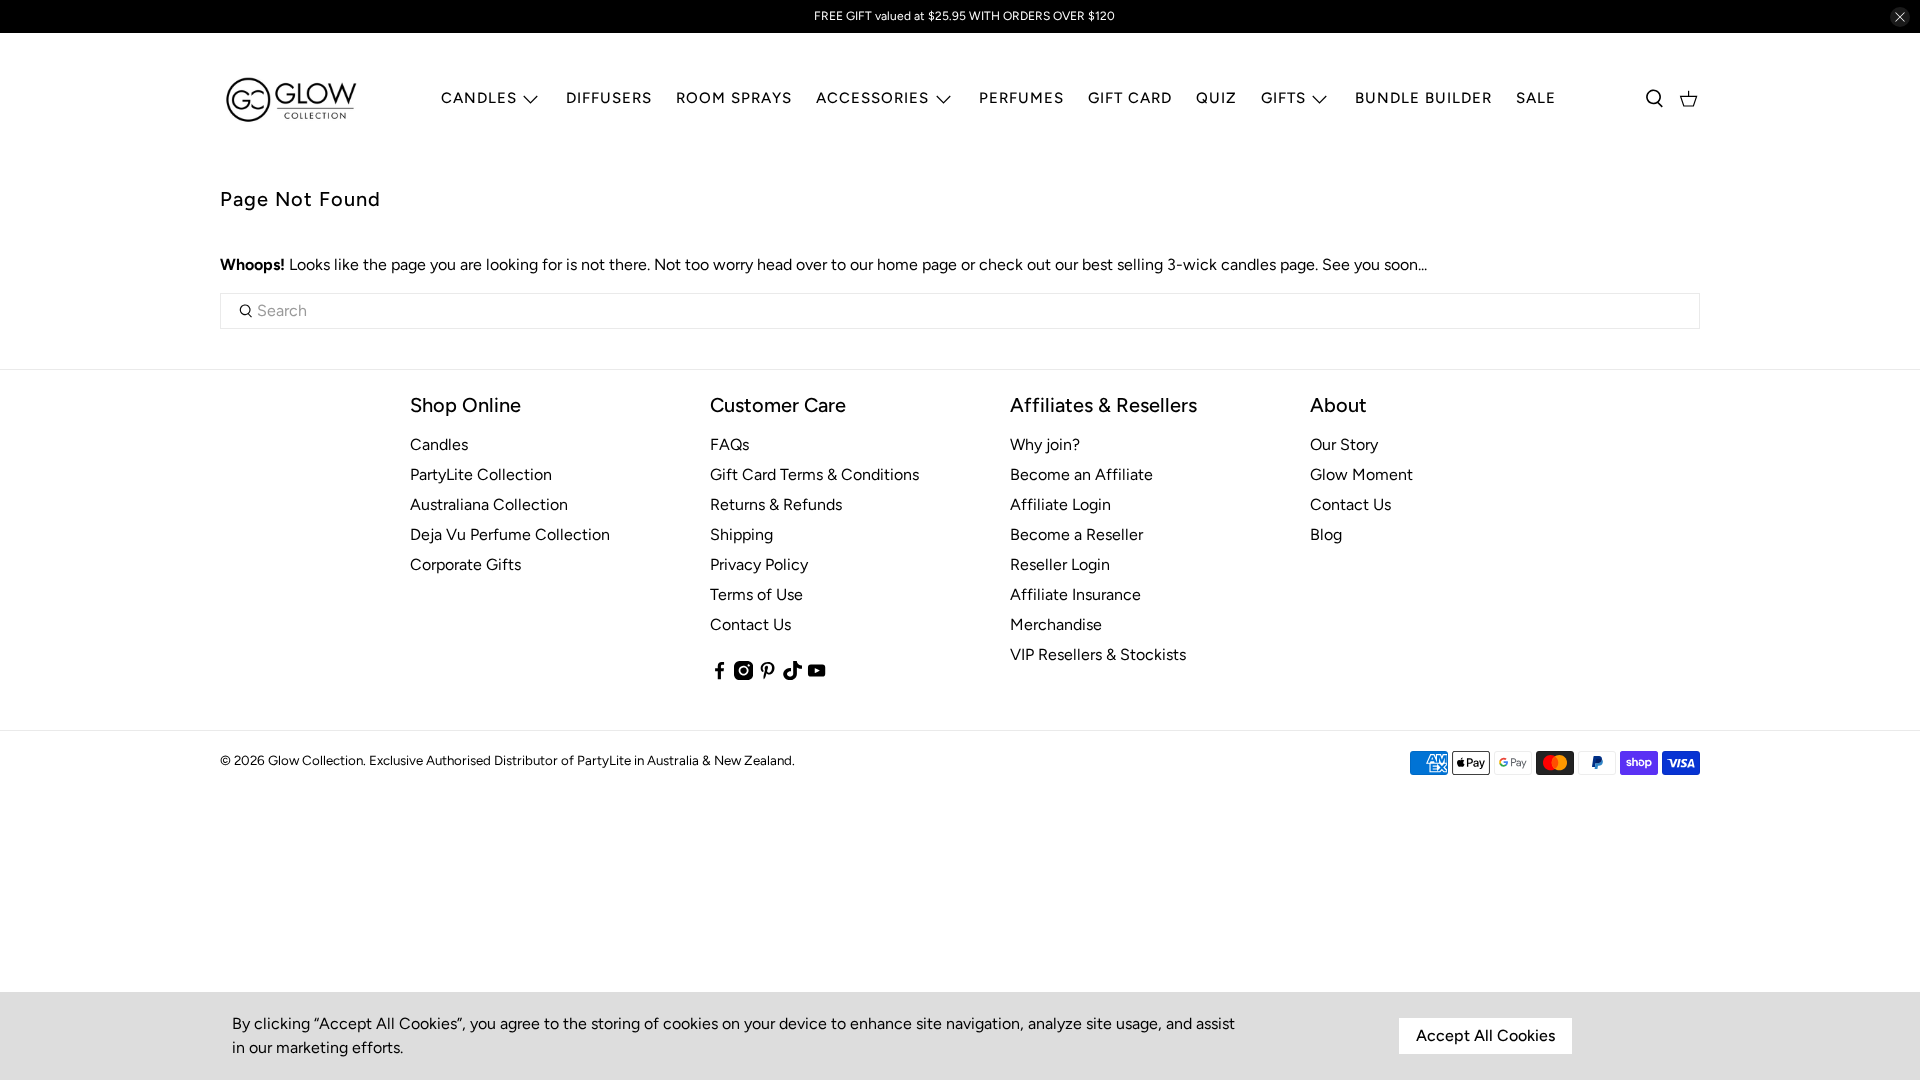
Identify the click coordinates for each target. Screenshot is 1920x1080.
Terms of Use (756, 594)
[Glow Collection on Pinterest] (767, 674)
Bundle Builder (1423, 98)
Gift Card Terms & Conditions (814, 474)
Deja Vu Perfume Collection (510, 534)
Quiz (1216, 98)
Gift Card (1130, 98)
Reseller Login (1060, 564)
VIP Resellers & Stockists (1098, 654)
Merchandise (1056, 624)
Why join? (1045, 444)
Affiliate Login (1060, 504)
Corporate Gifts (465, 564)
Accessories (872, 98)
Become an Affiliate (1081, 474)
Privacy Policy (759, 564)
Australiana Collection (489, 504)
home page (917, 264)
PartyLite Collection (481, 474)
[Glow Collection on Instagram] (743, 674)
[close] (1900, 17)
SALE (1536, 98)
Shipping (741, 534)
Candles (479, 98)
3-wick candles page (1241, 264)
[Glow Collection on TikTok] (792, 674)
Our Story (1344, 444)
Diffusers (609, 98)
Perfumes (1021, 98)
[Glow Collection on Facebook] (719, 674)
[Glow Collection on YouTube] (816, 674)
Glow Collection (315, 760)
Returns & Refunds (776, 504)
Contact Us (750, 624)
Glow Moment (1361, 474)
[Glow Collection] (292, 99)
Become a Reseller (1076, 534)
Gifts (1283, 98)
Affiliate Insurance (1075, 594)
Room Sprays (734, 98)
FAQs (729, 444)
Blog (1326, 534)
